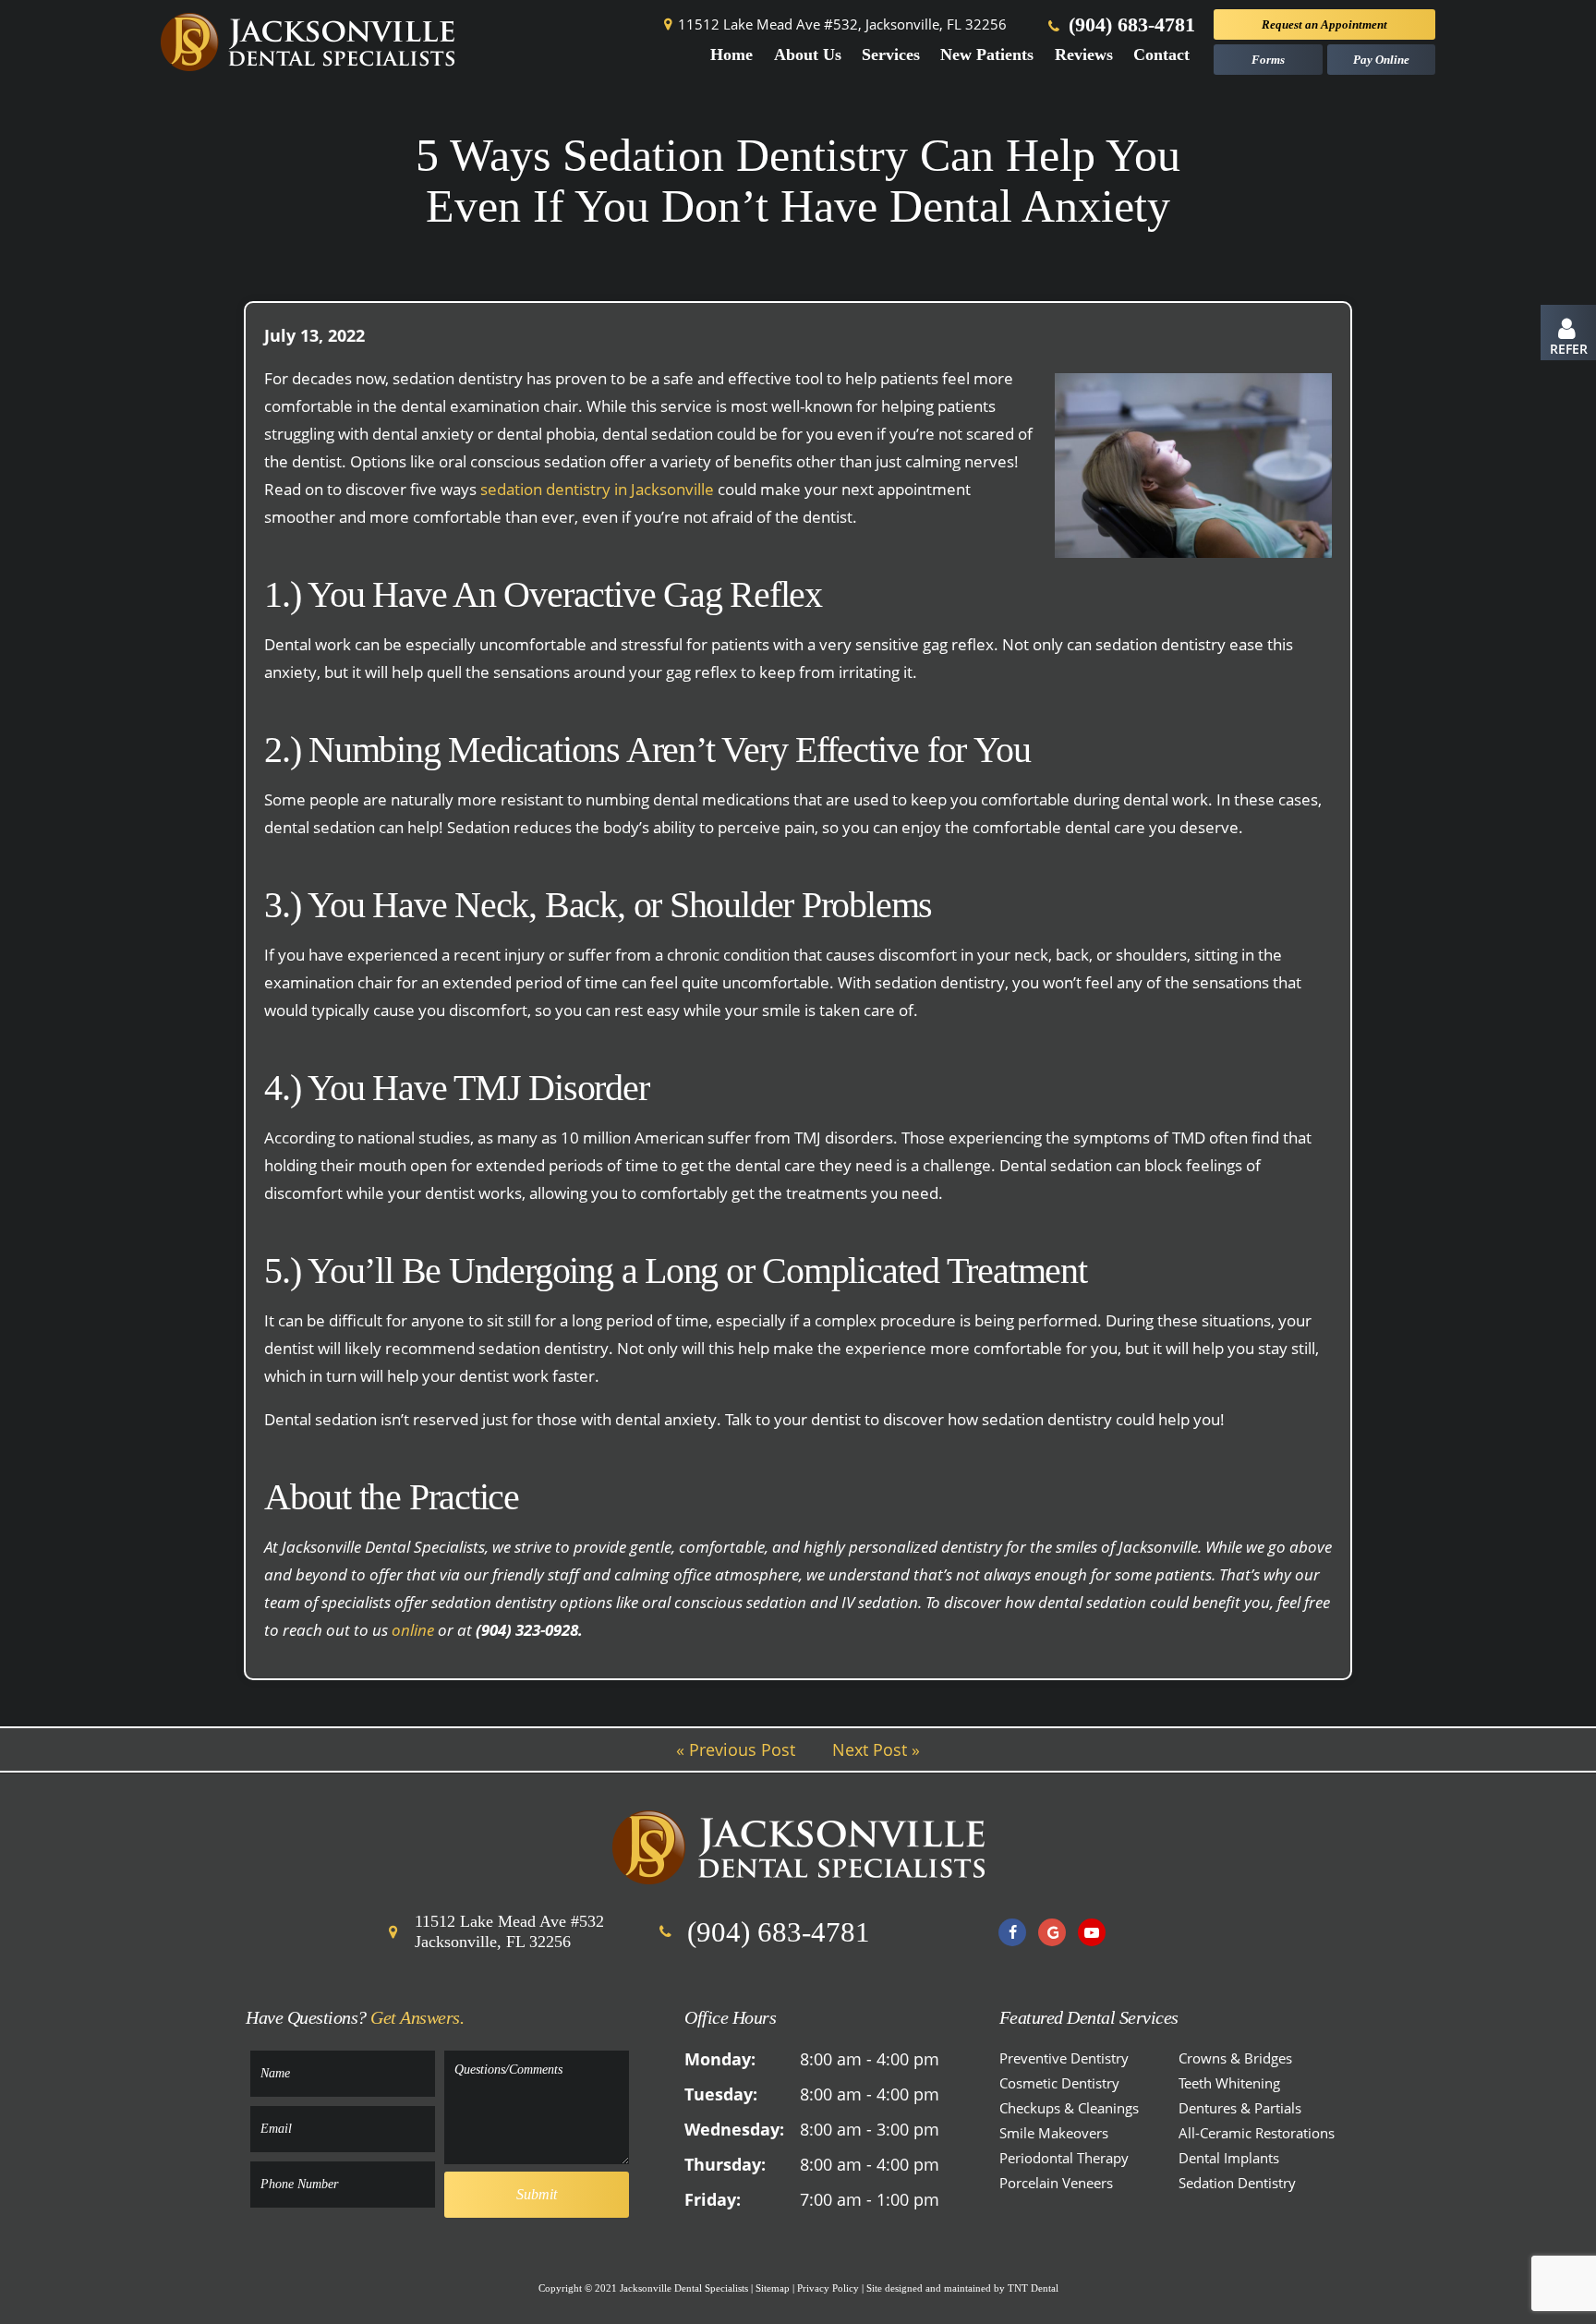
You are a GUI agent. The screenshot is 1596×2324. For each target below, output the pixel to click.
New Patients (987, 54)
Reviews (1084, 54)
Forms (1268, 60)
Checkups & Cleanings (1069, 2108)
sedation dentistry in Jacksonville (597, 489)
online (413, 1630)
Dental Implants (1229, 2158)
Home (731, 54)
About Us (808, 54)
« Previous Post (736, 1749)
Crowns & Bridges (1235, 2058)
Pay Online (1381, 60)
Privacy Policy (828, 2288)
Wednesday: (734, 2129)
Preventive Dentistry (1064, 2058)
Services (891, 54)
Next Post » (876, 1749)
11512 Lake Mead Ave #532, (842, 24)
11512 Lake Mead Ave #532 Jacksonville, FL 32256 (509, 1931)
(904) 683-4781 (1129, 24)
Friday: (713, 2199)
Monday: (720, 2059)
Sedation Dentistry (1237, 2183)
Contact (1161, 54)
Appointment (1324, 24)
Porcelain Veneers (1056, 2183)
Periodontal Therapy (1064, 2158)
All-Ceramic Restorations (1257, 2133)
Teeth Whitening (1229, 2083)
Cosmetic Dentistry (1059, 2083)
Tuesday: (721, 2094)
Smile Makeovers (1054, 2133)
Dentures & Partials (1240, 2108)
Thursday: (725, 2164)
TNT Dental (1033, 2288)
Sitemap (773, 2288)
